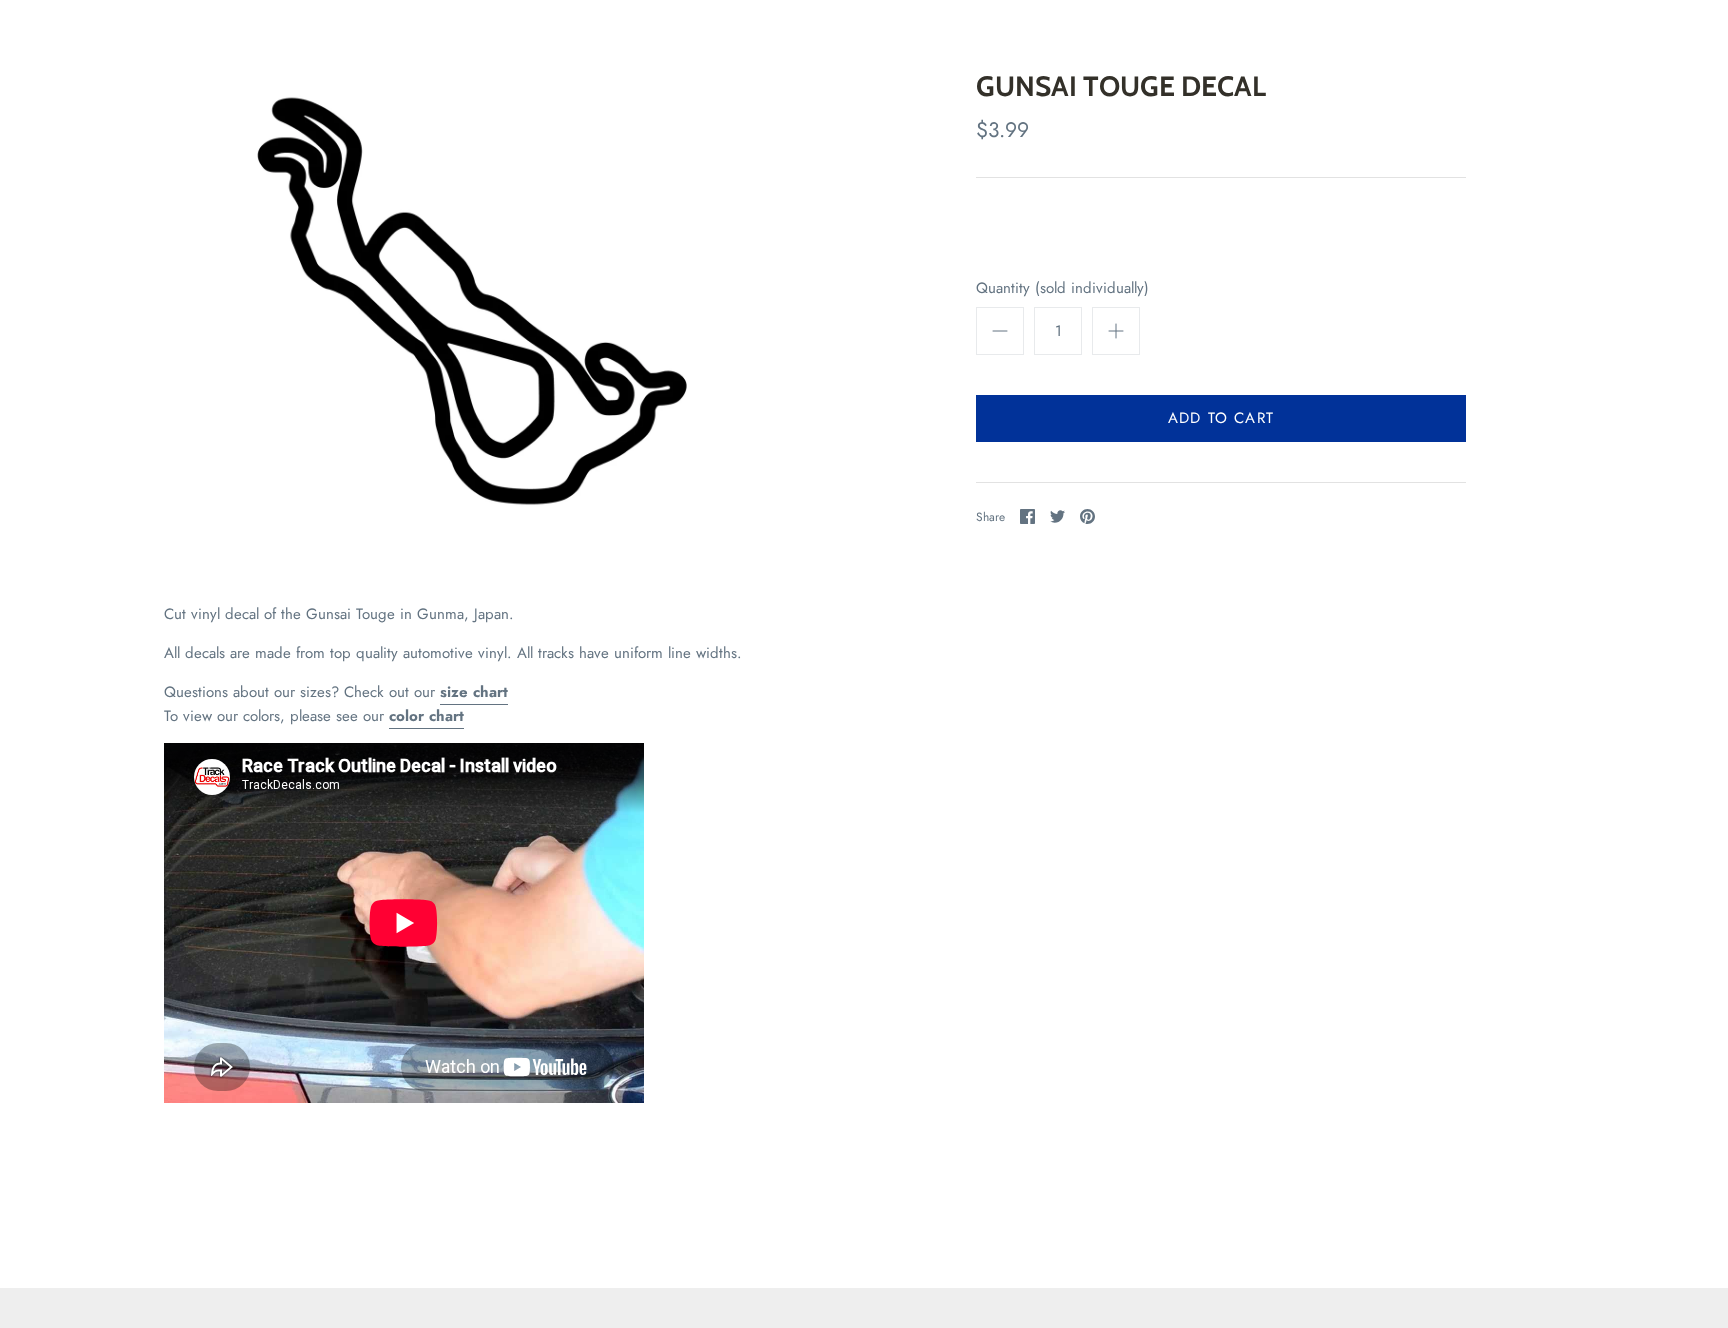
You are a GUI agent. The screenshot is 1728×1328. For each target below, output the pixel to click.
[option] (472, 301)
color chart (426, 716)
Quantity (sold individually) (1062, 288)
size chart (474, 692)
